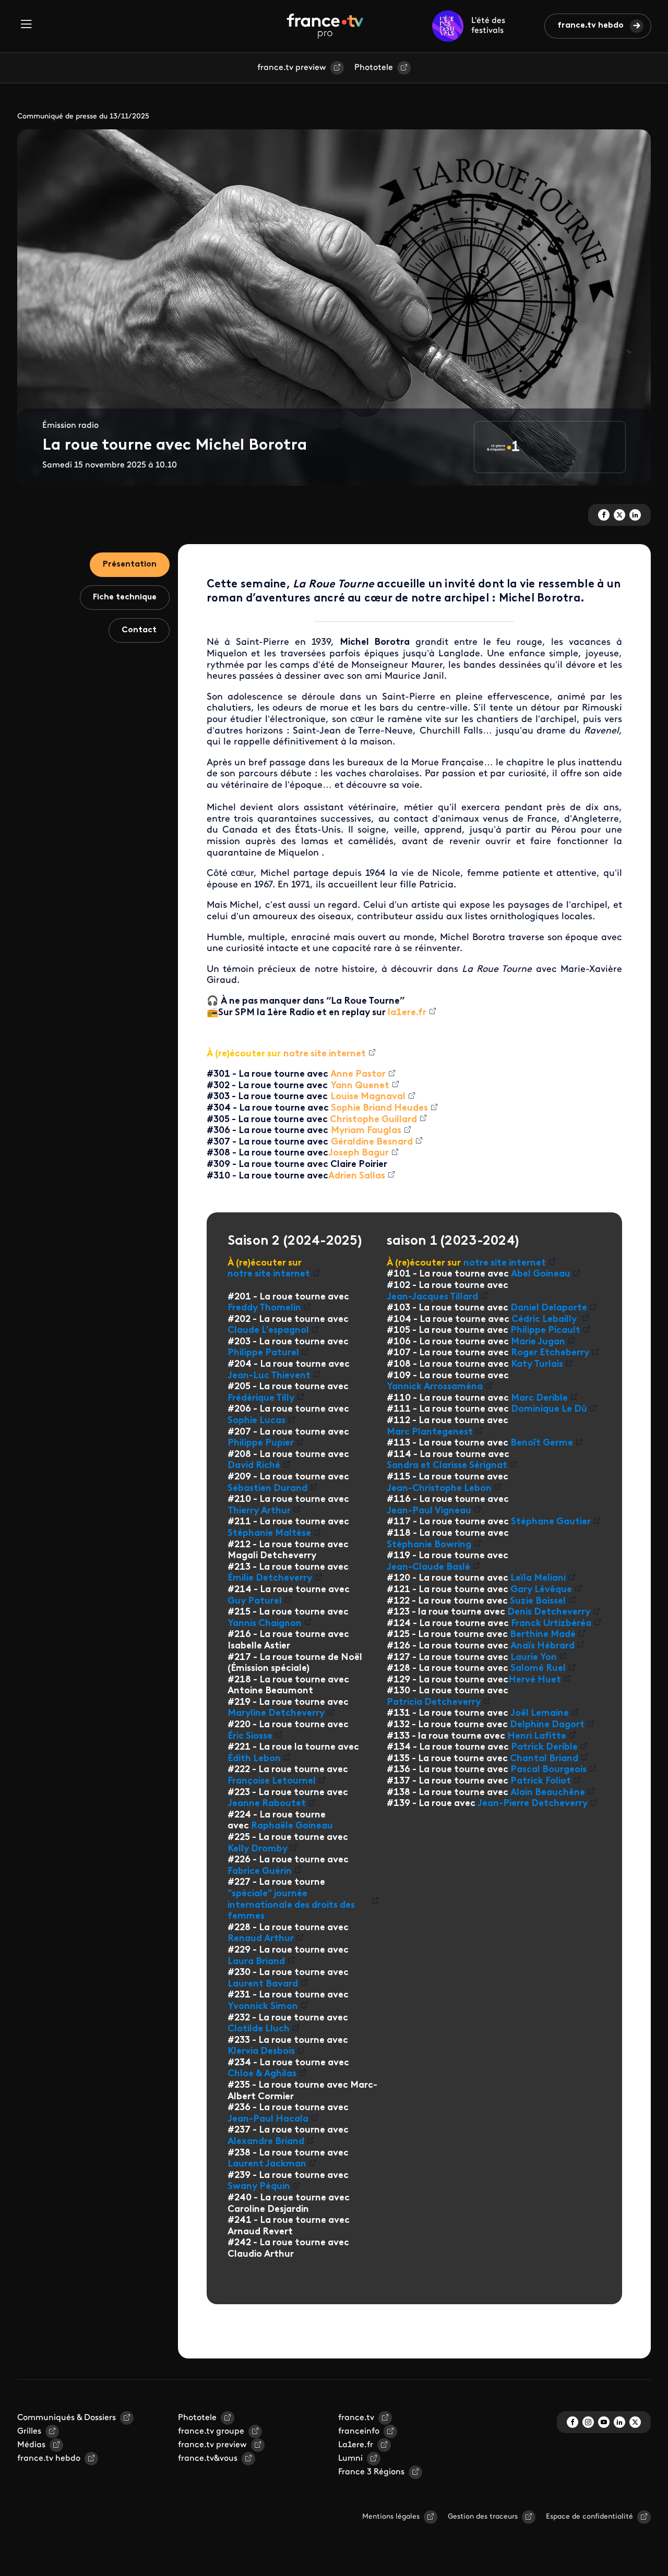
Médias (31, 2445)
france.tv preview (292, 68)
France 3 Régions (371, 2472)
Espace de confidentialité (589, 2517)
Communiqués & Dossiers (67, 2418)
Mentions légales (391, 2517)
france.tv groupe (211, 2431)
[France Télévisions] (325, 26)
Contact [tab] (139, 630)
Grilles (29, 2431)
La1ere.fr (356, 2445)
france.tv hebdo (591, 26)
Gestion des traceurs (483, 2517)
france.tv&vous (208, 2459)
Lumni (350, 2459)
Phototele (374, 68)
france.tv (356, 2418)
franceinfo (359, 2431)
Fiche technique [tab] (125, 597)
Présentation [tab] (130, 564)
